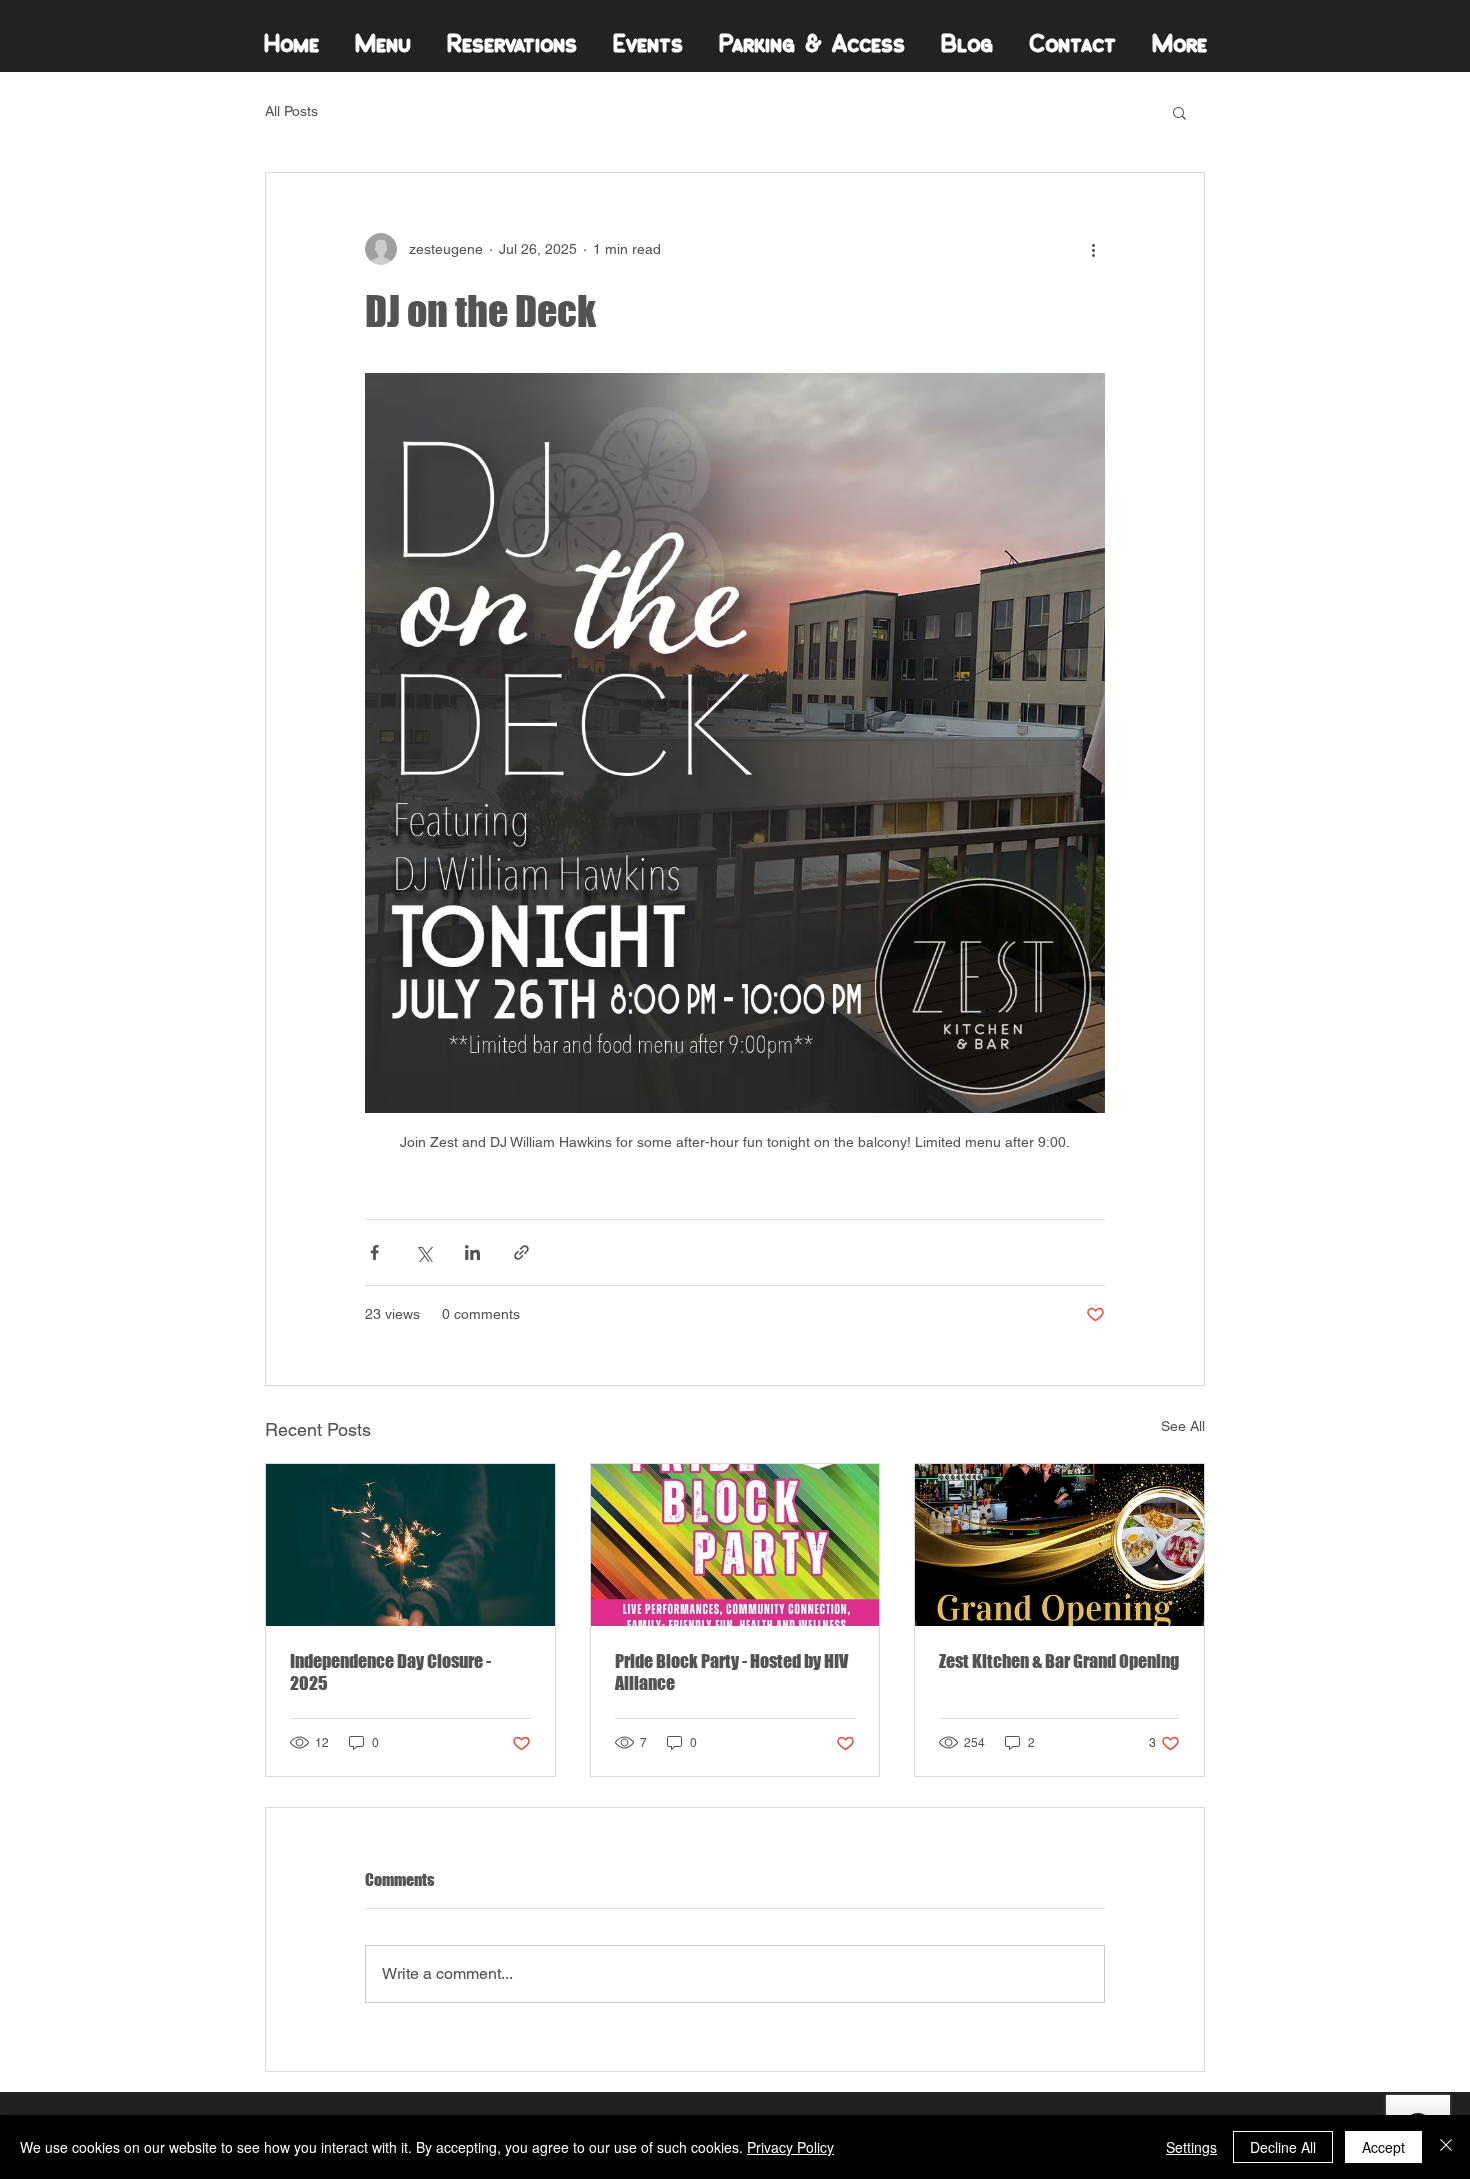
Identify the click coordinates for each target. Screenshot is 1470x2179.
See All (1183, 1426)
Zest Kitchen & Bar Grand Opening (1059, 1661)
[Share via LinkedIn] (472, 1252)
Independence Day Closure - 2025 (390, 1672)
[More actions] (1093, 249)
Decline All (1283, 2147)
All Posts (291, 111)
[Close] (1446, 2147)
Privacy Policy (790, 2147)
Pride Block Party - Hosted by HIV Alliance (731, 1672)
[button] (1179, 112)
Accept (1383, 2147)
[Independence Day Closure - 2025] (410, 1545)
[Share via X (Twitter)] (423, 1252)
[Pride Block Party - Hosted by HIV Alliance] (735, 1545)
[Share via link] (521, 1252)
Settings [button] (1191, 2147)
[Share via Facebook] (374, 1252)
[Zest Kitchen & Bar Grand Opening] (1059, 1545)
